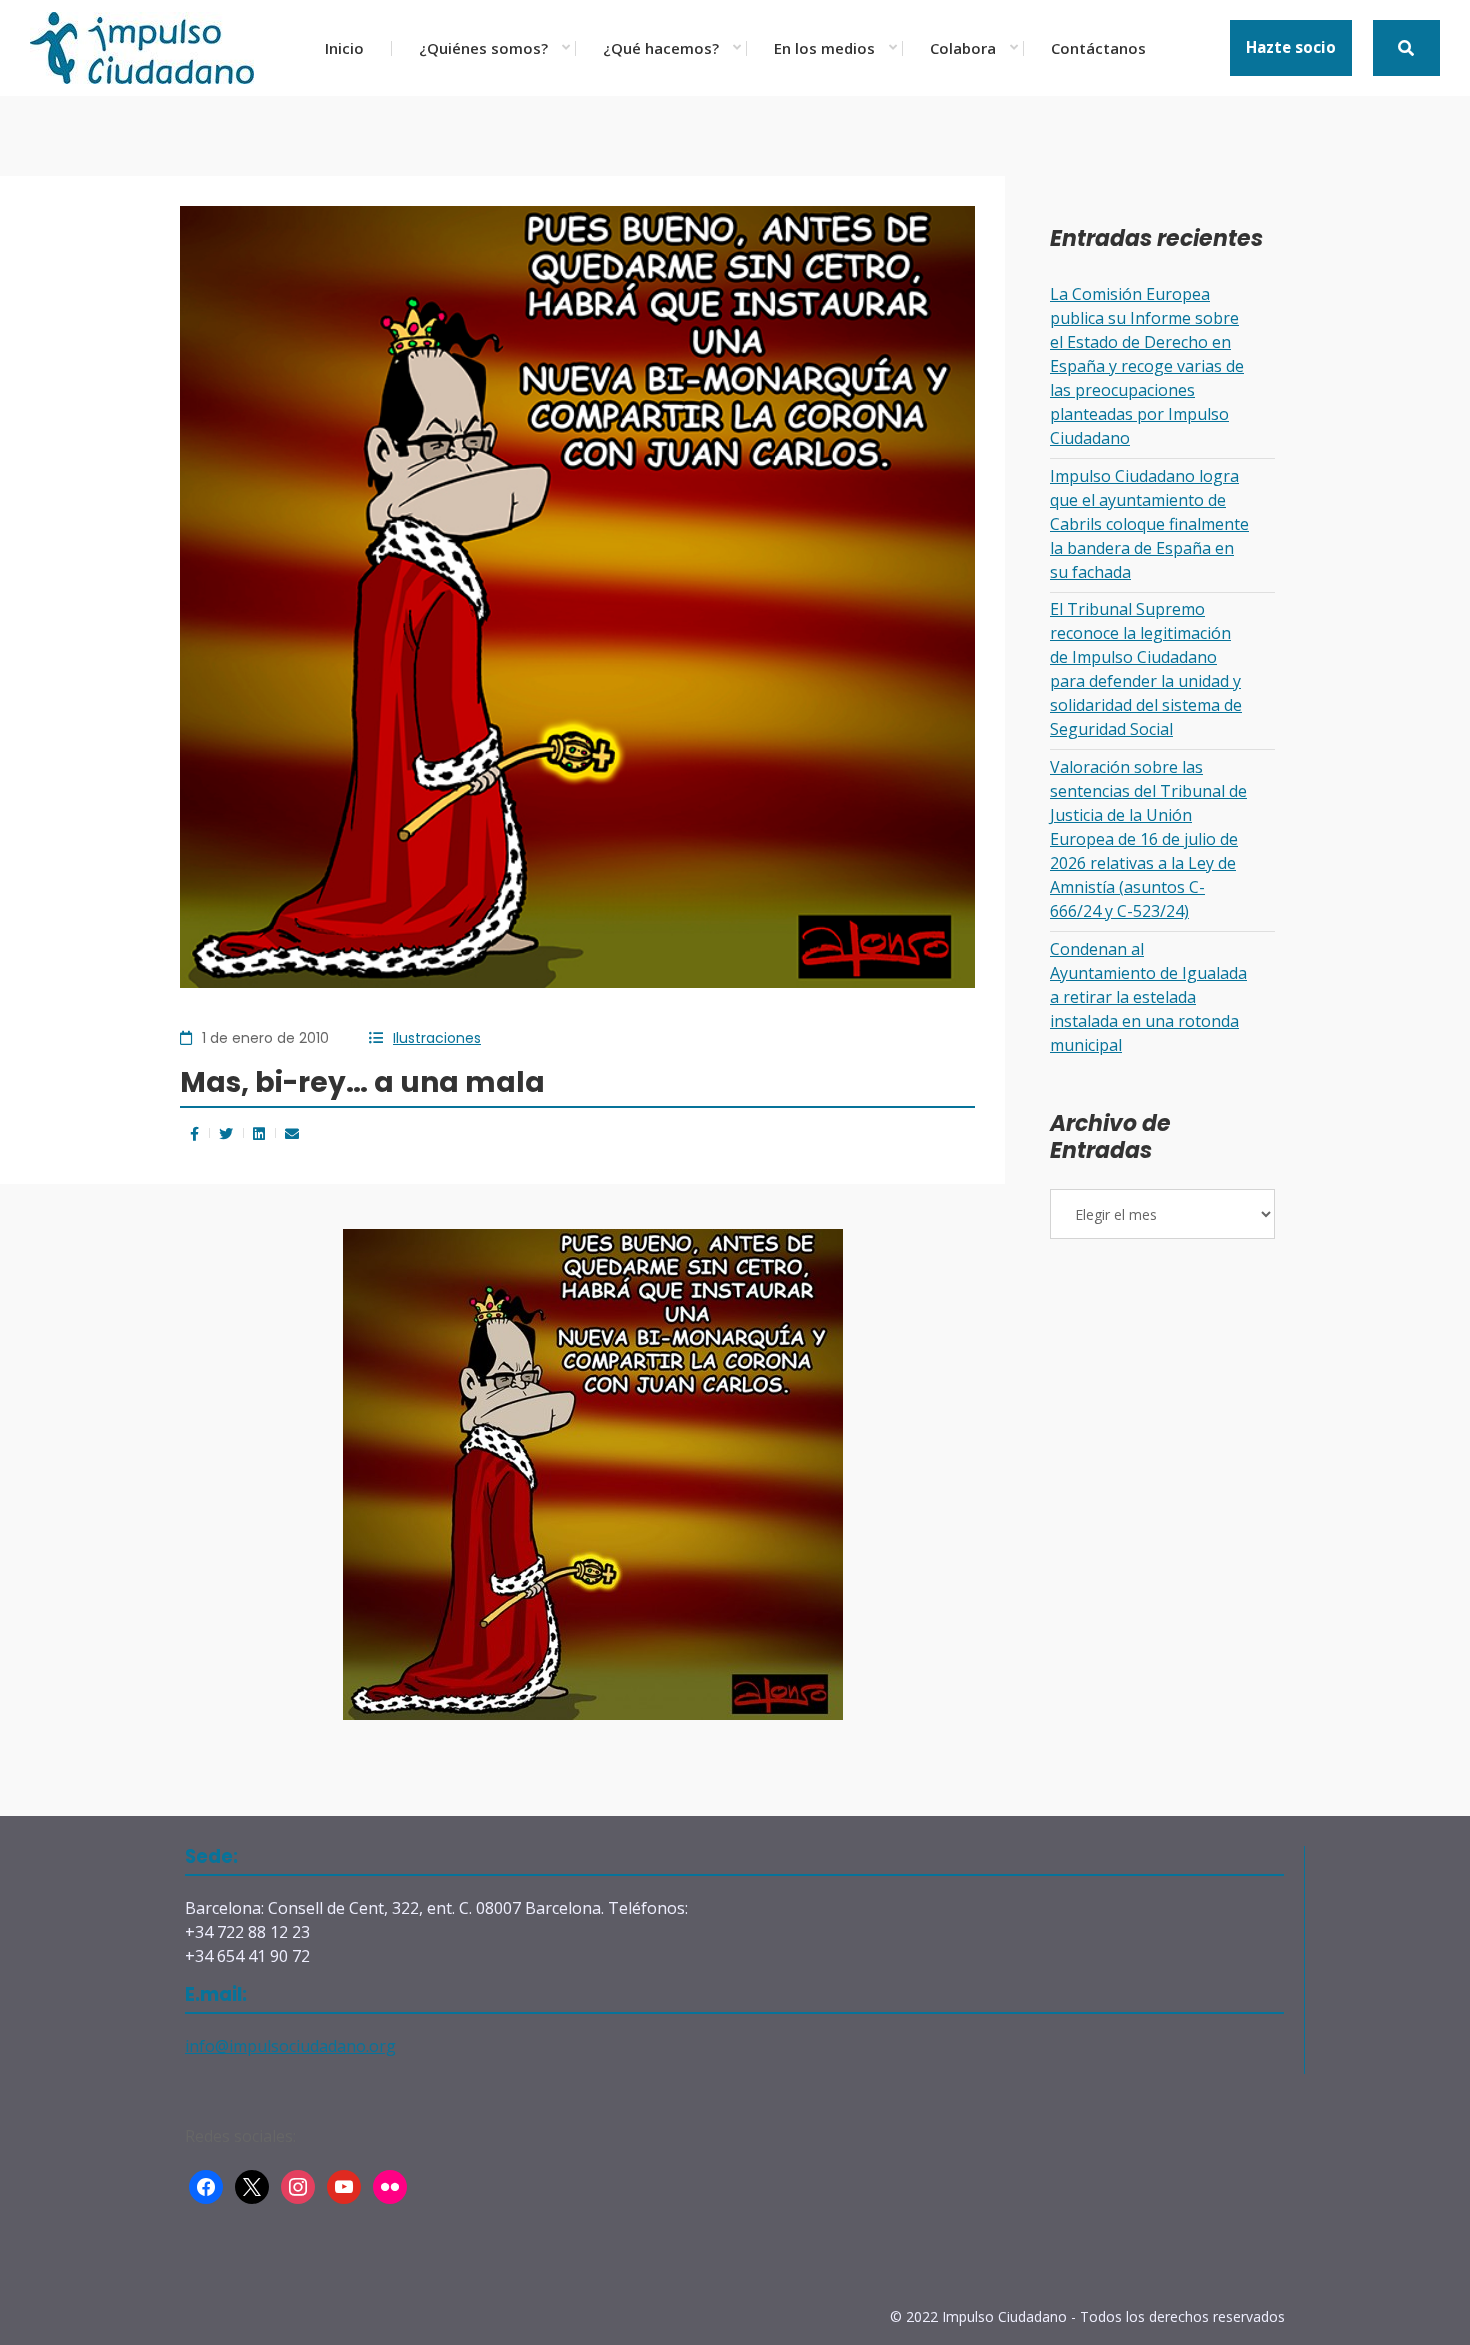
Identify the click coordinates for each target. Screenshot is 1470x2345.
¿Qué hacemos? (661, 48)
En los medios (824, 48)
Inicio (344, 48)
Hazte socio (1291, 47)
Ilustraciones (437, 1038)
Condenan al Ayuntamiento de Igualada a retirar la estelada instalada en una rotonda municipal (1148, 997)
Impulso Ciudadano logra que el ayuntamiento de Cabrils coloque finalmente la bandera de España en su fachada (1149, 524)
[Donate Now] (1406, 48)
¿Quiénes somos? (483, 48)
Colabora (963, 48)
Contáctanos (1098, 48)
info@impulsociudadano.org (290, 2046)
